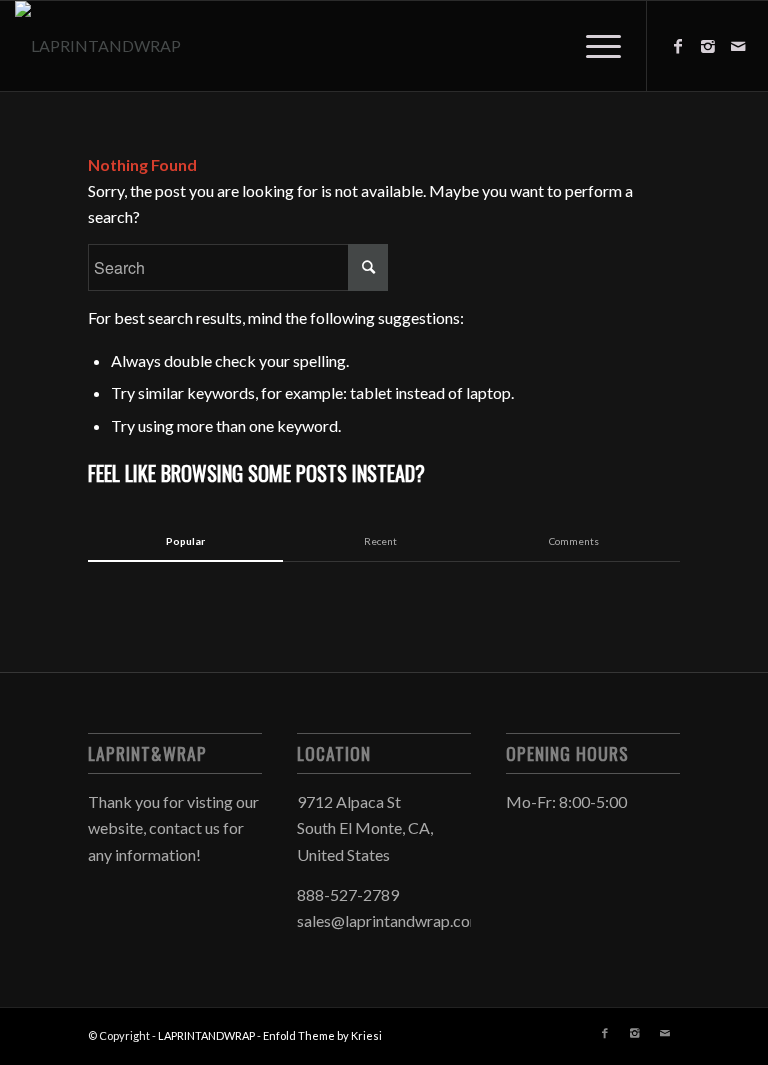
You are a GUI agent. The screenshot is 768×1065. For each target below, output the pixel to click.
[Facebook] (678, 46)
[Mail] (738, 46)
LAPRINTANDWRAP (206, 1035)
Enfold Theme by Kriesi (322, 1035)
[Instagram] (708, 46)
